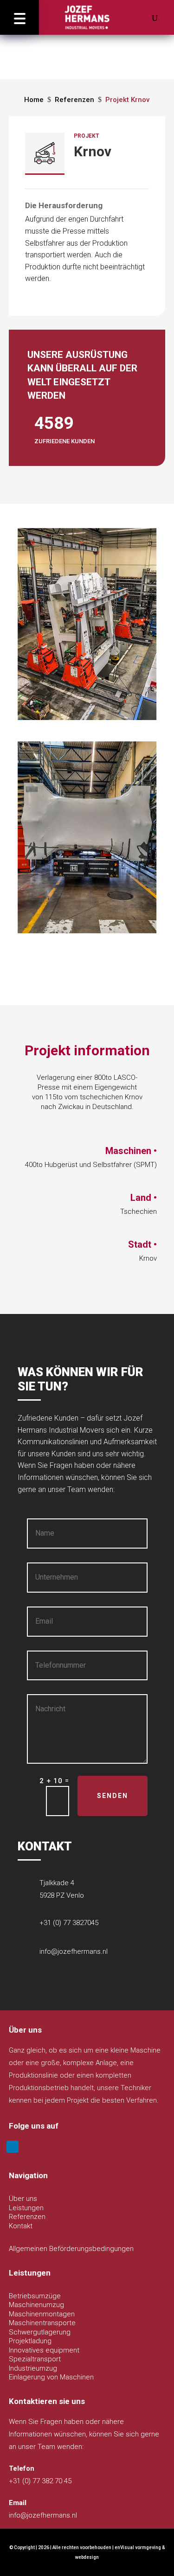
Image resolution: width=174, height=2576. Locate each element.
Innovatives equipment (44, 2350)
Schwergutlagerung (40, 2332)
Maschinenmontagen (42, 2314)
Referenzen (27, 2217)
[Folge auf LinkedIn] (13, 2147)
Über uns (23, 2199)
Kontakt (21, 2226)
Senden (113, 1796)
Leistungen (26, 2208)
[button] (19, 17)
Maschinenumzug (36, 2305)
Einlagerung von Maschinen (51, 2377)
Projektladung (30, 2341)
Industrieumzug (33, 2368)
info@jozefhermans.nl (74, 1951)
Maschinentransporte (42, 2323)
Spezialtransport (35, 2359)
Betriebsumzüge (35, 2296)
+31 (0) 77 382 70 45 (40, 2481)
